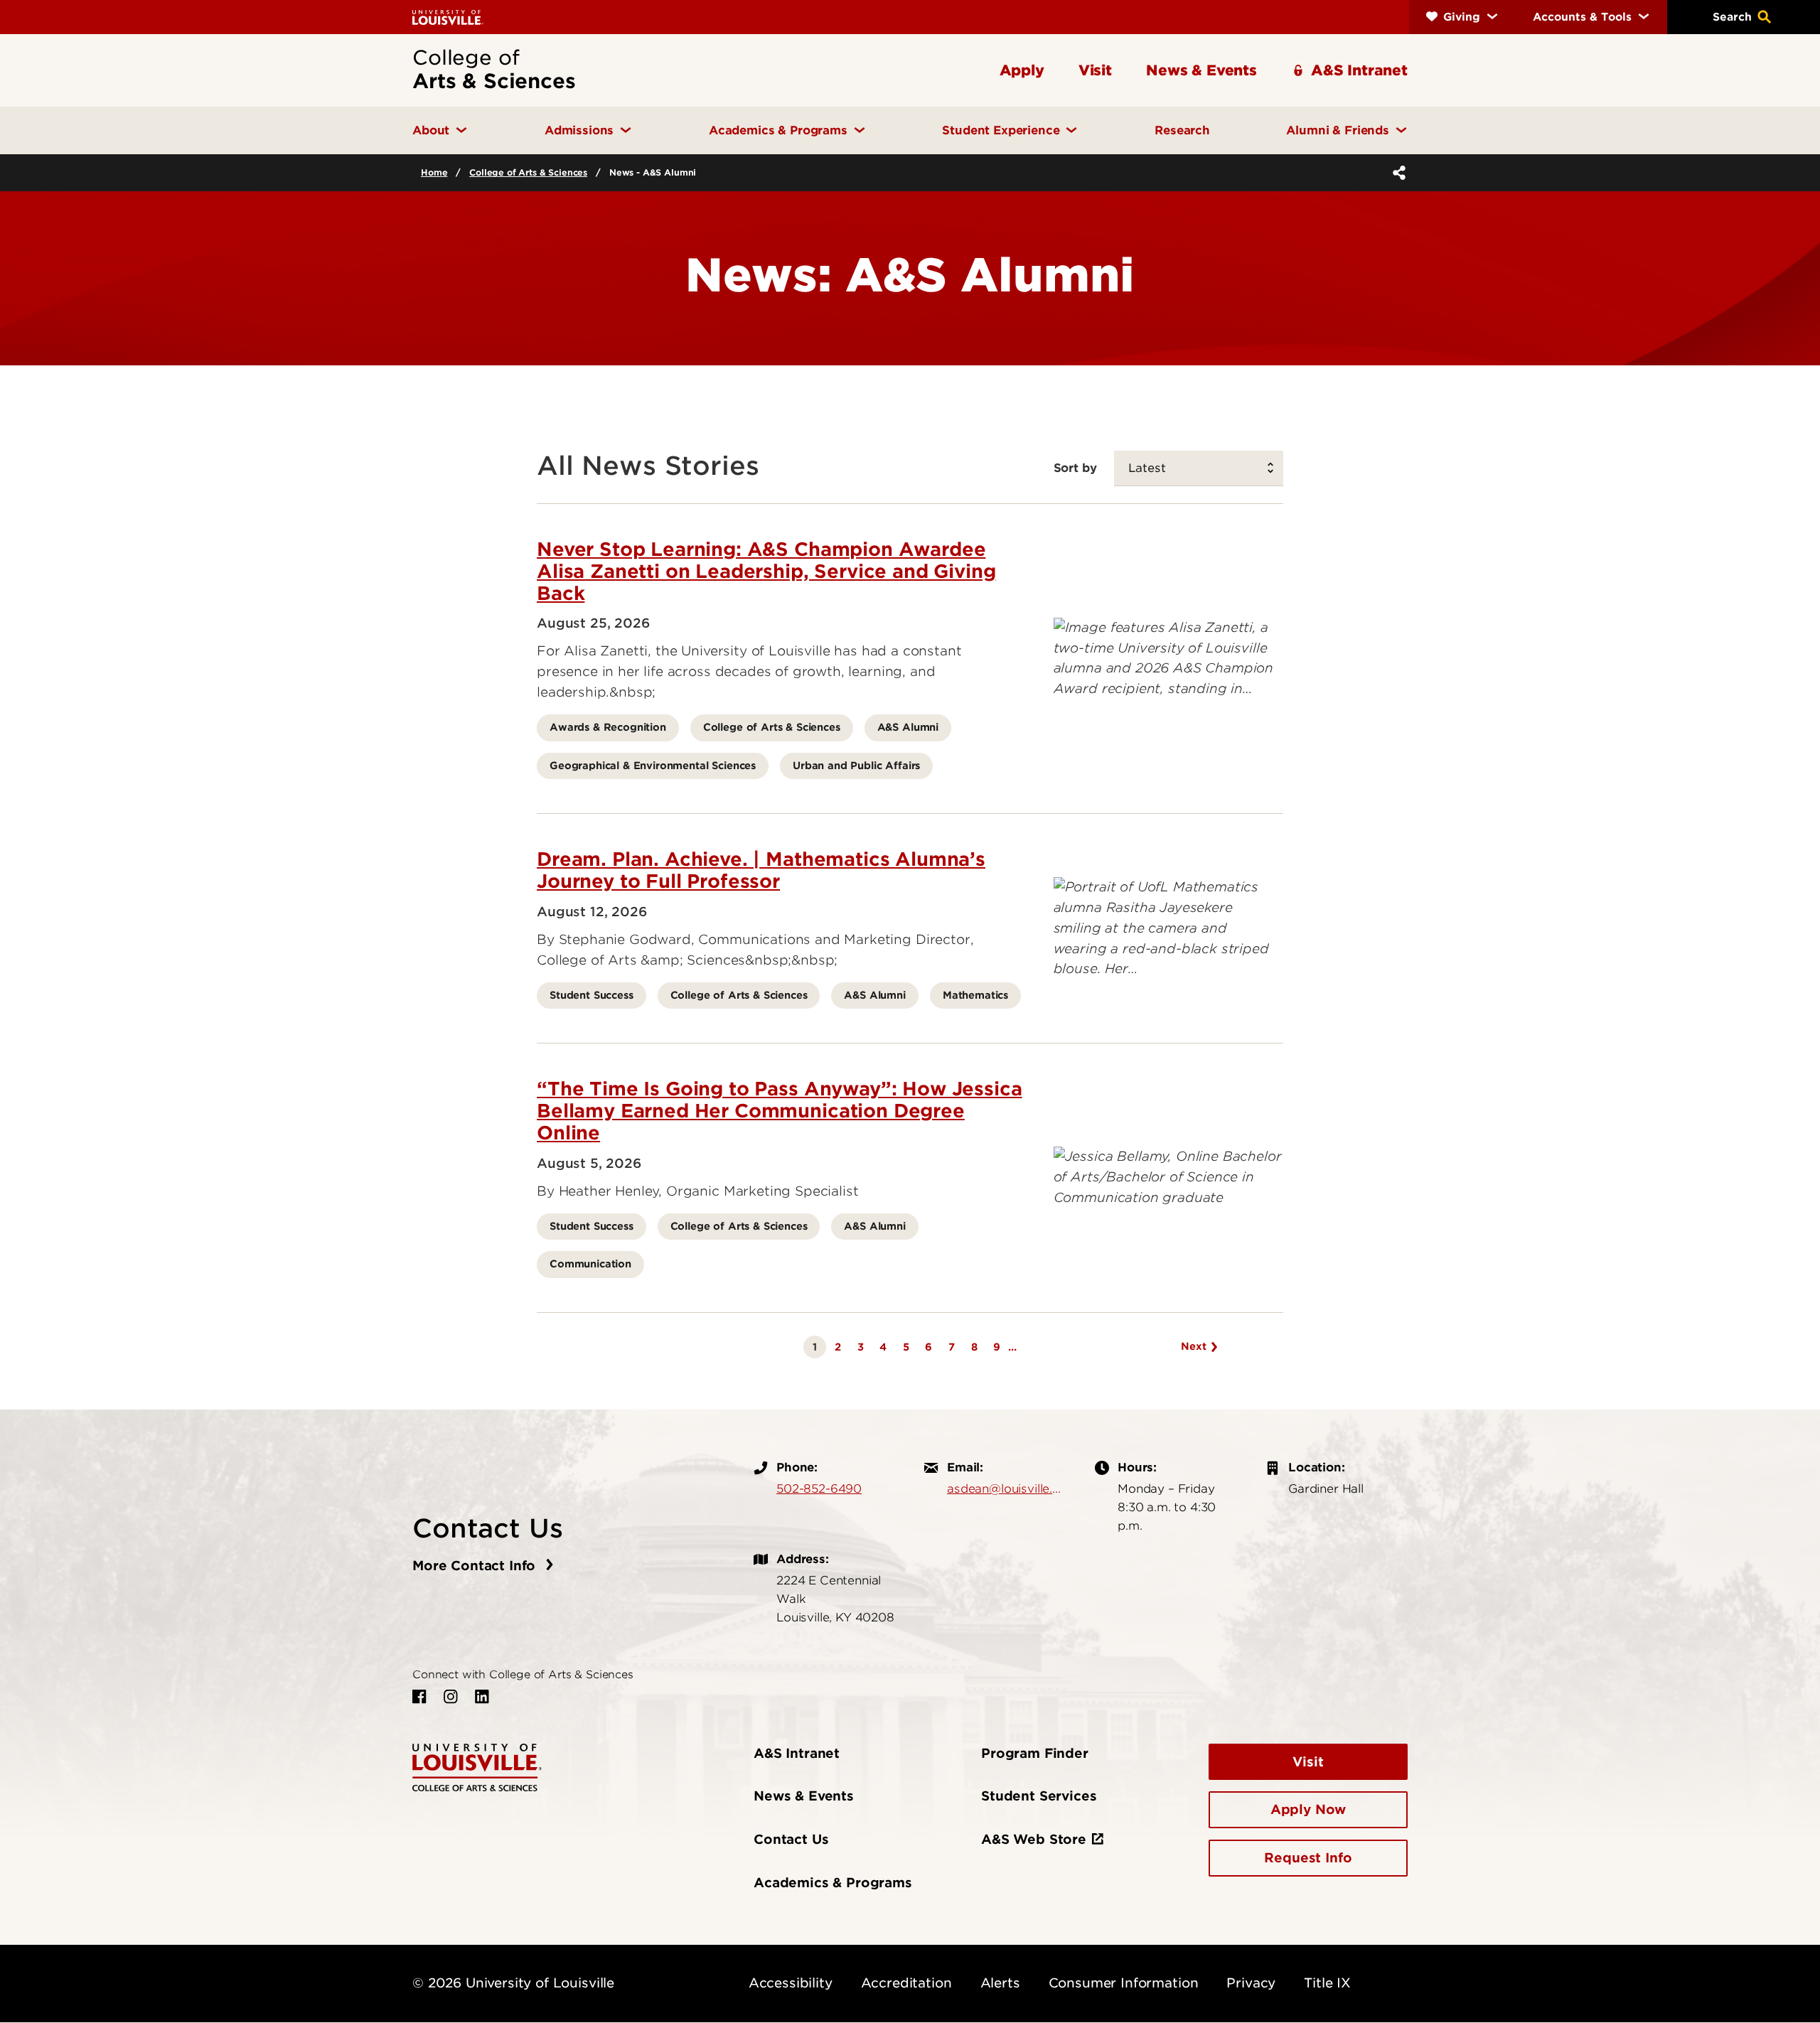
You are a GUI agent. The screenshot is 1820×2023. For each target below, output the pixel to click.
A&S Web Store (1034, 1839)
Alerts (1000, 1983)
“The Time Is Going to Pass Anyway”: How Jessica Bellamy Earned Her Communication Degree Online (779, 1111)
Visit (1308, 1762)
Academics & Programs (833, 1883)
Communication (590, 1263)
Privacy (1251, 1983)
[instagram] (451, 1697)
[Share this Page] (1396, 173)
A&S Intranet (797, 1753)
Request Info (1308, 1858)
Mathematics (975, 995)
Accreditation (906, 1983)
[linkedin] (482, 1697)
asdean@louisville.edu (1007, 1488)
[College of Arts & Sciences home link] (477, 1766)
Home (434, 172)
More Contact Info (476, 1566)
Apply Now (1308, 1809)
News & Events (804, 1796)
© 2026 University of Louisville (513, 1983)
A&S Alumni (908, 727)
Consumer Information (1124, 1983)
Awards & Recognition (608, 727)
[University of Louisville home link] (448, 17)
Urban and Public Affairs (856, 765)
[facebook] (419, 1697)
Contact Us (791, 1839)
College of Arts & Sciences (528, 172)
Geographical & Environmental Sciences (653, 765)
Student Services (1039, 1796)
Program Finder (1035, 1753)
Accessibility (791, 1983)
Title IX (1327, 1983)
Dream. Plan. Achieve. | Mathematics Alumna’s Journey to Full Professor (761, 870)
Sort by (1075, 468)
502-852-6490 (819, 1488)
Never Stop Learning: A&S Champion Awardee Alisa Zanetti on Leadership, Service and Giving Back (766, 571)
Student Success (591, 995)
